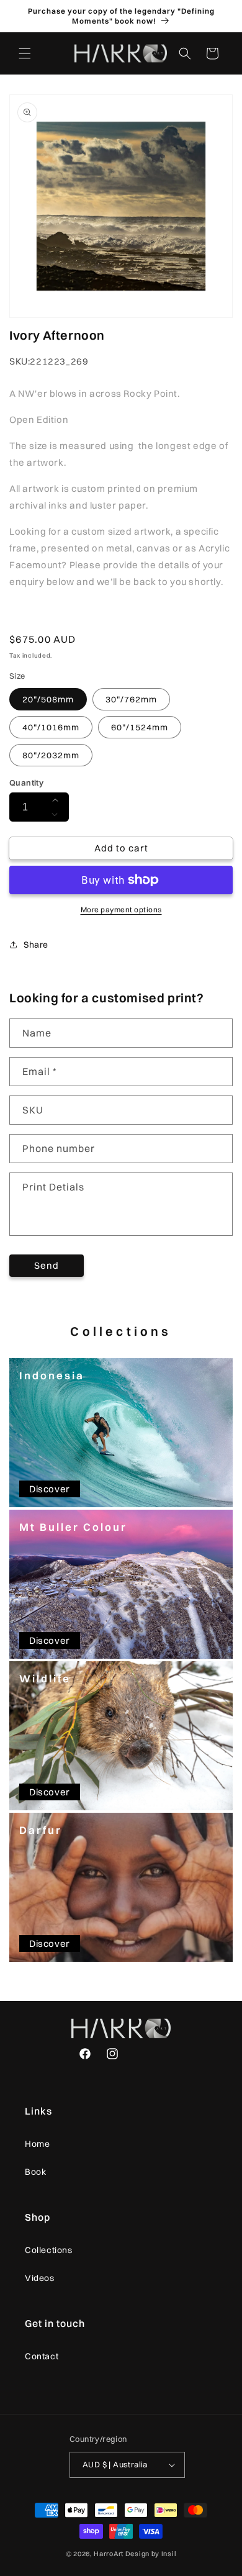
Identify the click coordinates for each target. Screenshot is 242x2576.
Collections (49, 2250)
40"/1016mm (51, 727)
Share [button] (36, 945)
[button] (25, 53)
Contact (42, 2356)
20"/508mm (48, 699)
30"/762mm (131, 699)
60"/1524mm (140, 727)
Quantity (26, 782)
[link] (121, 1433)
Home (37, 2144)
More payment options (121, 909)
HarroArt (109, 2554)
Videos (40, 2278)
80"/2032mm (51, 755)
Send (47, 1265)
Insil (169, 2554)
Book (35, 2172)
